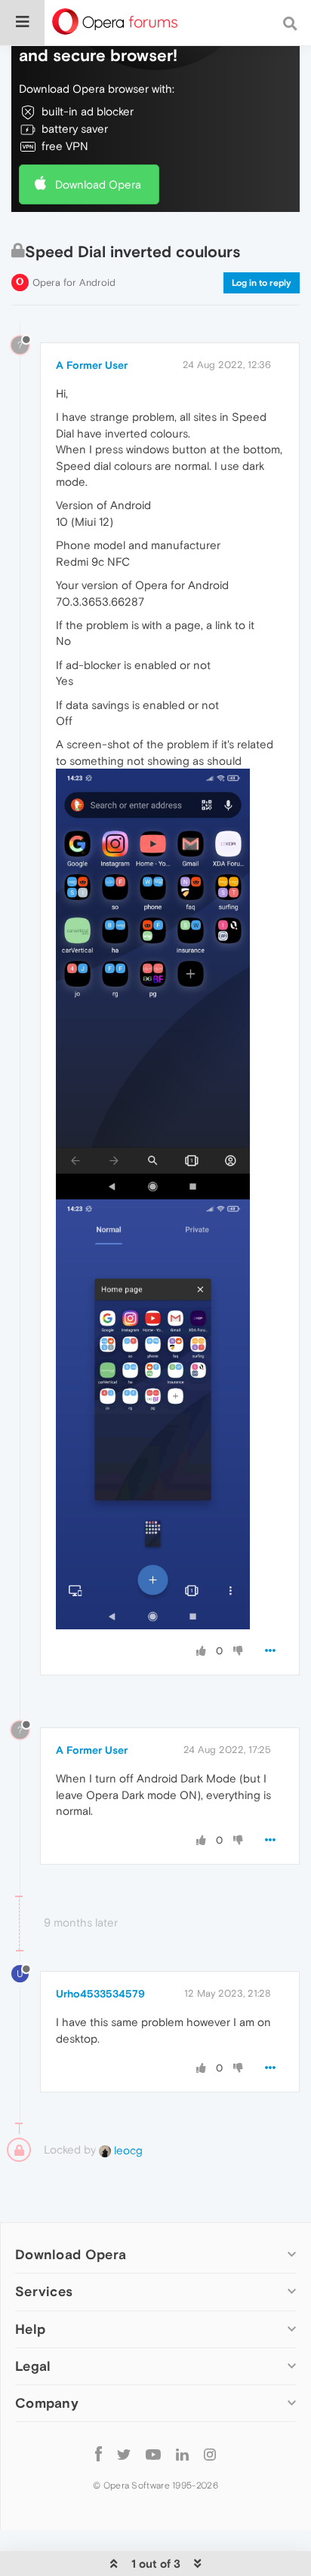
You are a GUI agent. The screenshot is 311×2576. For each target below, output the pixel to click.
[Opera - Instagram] (210, 2454)
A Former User (92, 365)
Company (47, 2403)
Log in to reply (262, 283)
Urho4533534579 (100, 1994)
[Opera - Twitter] (124, 2454)
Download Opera (98, 184)
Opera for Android (74, 282)
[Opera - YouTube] (153, 2454)
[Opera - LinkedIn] (182, 2454)
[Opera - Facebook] (99, 2454)
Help (30, 2329)
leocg (127, 2150)
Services (44, 2291)
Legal (33, 2366)
